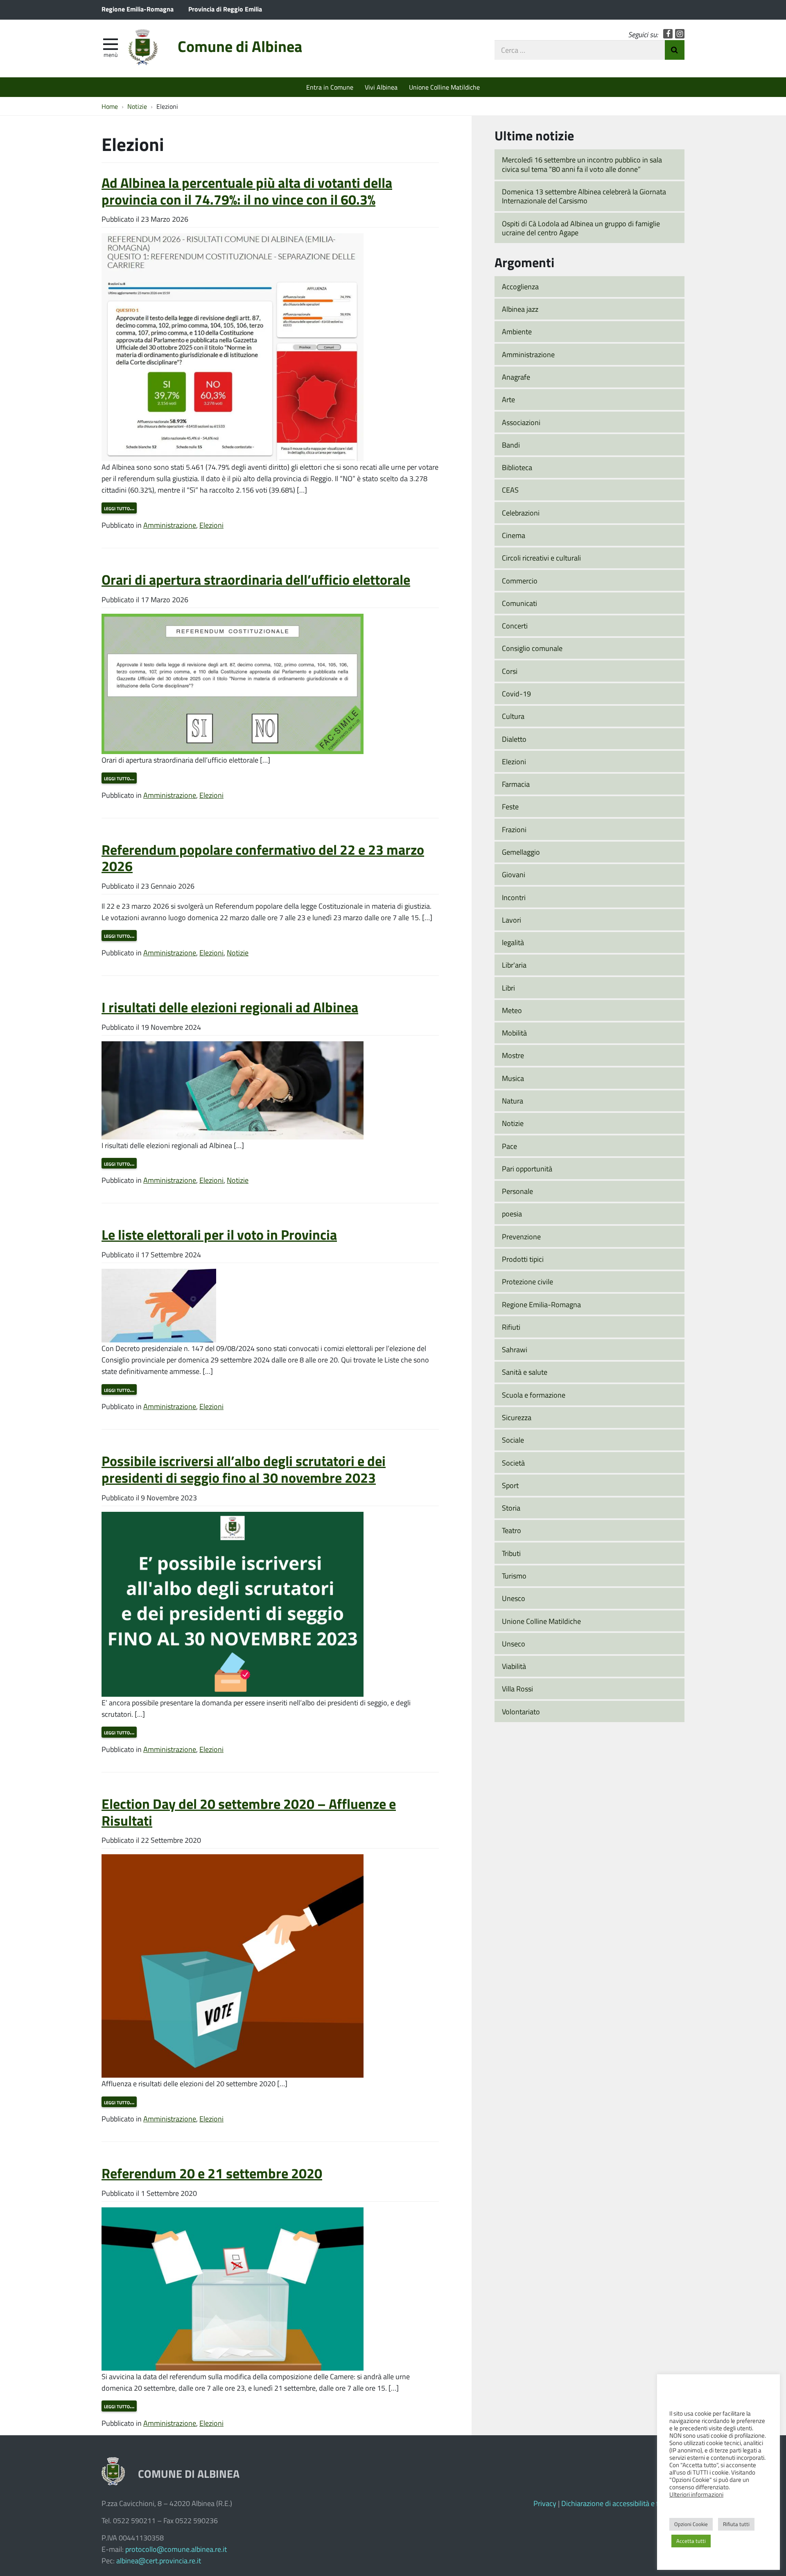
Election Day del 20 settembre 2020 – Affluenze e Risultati (249, 1812)
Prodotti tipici (523, 1259)
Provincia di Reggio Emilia (225, 9)
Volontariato (521, 1711)
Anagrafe (516, 377)
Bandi (511, 445)
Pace (509, 1146)
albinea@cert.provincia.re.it (159, 2560)
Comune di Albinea (240, 46)
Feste (510, 806)
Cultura (513, 716)
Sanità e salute (525, 1372)
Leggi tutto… (119, 508)
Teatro (512, 1530)
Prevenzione (521, 1236)
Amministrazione (170, 525)
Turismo (514, 1576)
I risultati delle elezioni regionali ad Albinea (230, 1007)
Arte (508, 399)
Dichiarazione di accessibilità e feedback (623, 2503)
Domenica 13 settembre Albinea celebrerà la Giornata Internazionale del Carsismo (584, 196)
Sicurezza (517, 1417)
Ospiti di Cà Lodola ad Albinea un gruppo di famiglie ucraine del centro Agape (581, 228)
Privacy (545, 2503)
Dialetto (514, 739)
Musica (513, 1078)
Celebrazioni (521, 513)
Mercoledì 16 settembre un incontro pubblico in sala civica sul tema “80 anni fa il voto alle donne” (582, 164)
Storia (511, 1508)
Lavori (512, 920)
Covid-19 (516, 694)
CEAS (510, 490)
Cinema (514, 535)
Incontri (514, 897)
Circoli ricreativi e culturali (541, 558)
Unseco (514, 1644)
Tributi (511, 1553)
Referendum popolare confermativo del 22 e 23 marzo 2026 (263, 858)
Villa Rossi (517, 1689)
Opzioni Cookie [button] (691, 2524)
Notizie (238, 952)
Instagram (680, 34)
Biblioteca (517, 467)
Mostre (513, 1055)
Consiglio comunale (532, 648)
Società (513, 1463)
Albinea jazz (520, 309)
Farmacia (516, 784)
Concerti (515, 626)
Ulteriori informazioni (696, 2494)
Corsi (510, 671)
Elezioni (211, 525)
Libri (508, 988)
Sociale (513, 1440)
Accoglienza (520, 286)
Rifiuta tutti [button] (736, 2524)
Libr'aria (514, 965)
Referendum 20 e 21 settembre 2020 (212, 2173)
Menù (111, 54)
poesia (512, 1214)
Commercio (520, 581)
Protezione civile (527, 1281)
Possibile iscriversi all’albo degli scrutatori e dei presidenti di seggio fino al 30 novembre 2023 (244, 1469)
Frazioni (514, 829)
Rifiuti (511, 1327)
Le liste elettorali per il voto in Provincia (219, 1234)
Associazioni (521, 422)
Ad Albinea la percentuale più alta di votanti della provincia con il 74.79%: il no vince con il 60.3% (247, 191)
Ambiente (517, 331)
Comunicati (519, 603)
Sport (510, 1485)
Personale (517, 1191)
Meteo (512, 1010)
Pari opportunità (527, 1169)
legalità (513, 942)
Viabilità (514, 1666)
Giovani (514, 874)
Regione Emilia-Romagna (138, 9)
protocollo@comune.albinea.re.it (176, 2549)
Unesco (514, 1598)
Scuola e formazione (534, 1395)
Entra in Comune (330, 87)
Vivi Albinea (381, 87)
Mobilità (514, 1033)
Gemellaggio (521, 852)
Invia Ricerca (675, 50)
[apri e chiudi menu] (111, 43)
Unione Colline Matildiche (444, 87)
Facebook (668, 34)
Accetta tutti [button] (691, 2541)
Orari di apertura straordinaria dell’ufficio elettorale (256, 579)
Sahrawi (515, 1349)
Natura (513, 1101)
